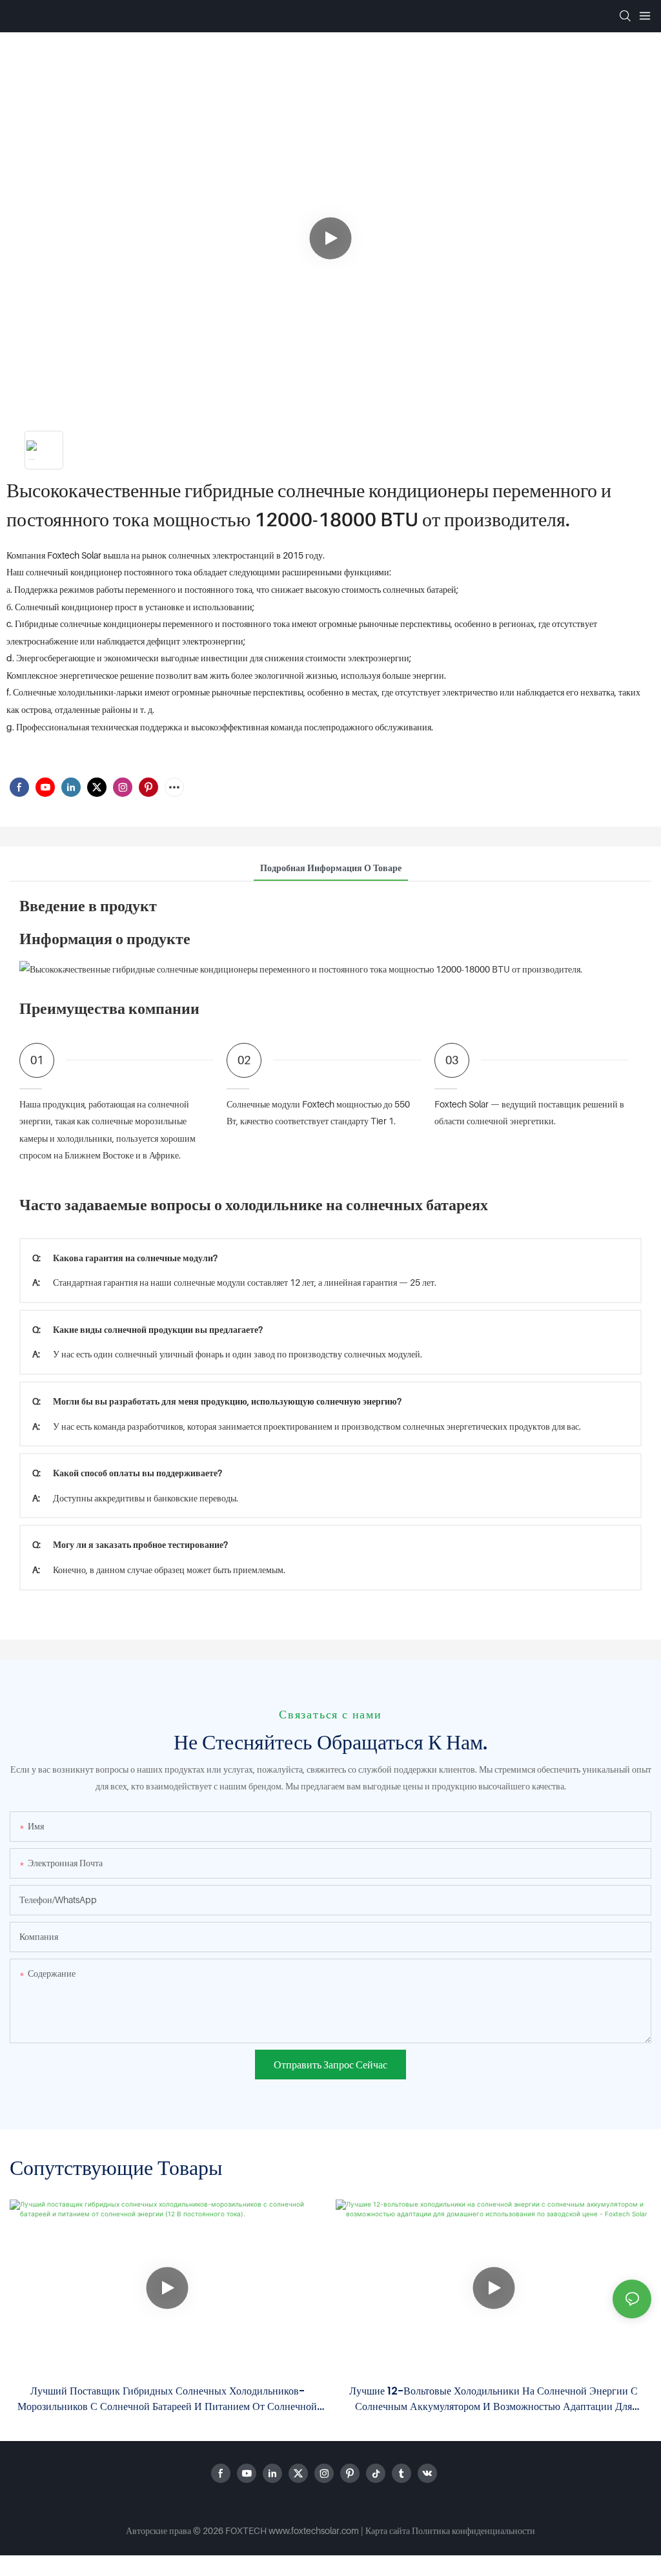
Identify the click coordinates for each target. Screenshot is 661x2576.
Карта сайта (388, 2530)
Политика (431, 2530)
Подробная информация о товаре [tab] (331, 868)
